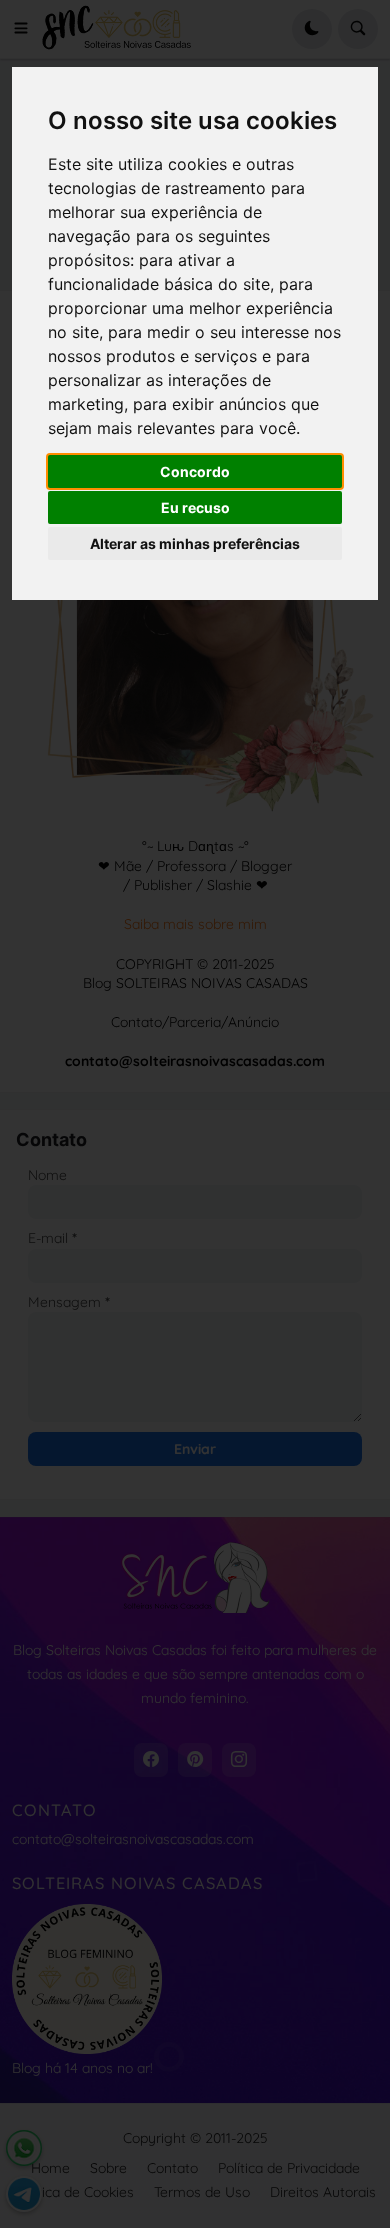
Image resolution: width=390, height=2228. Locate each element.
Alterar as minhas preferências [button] (195, 543)
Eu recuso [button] (195, 507)
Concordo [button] (195, 471)
